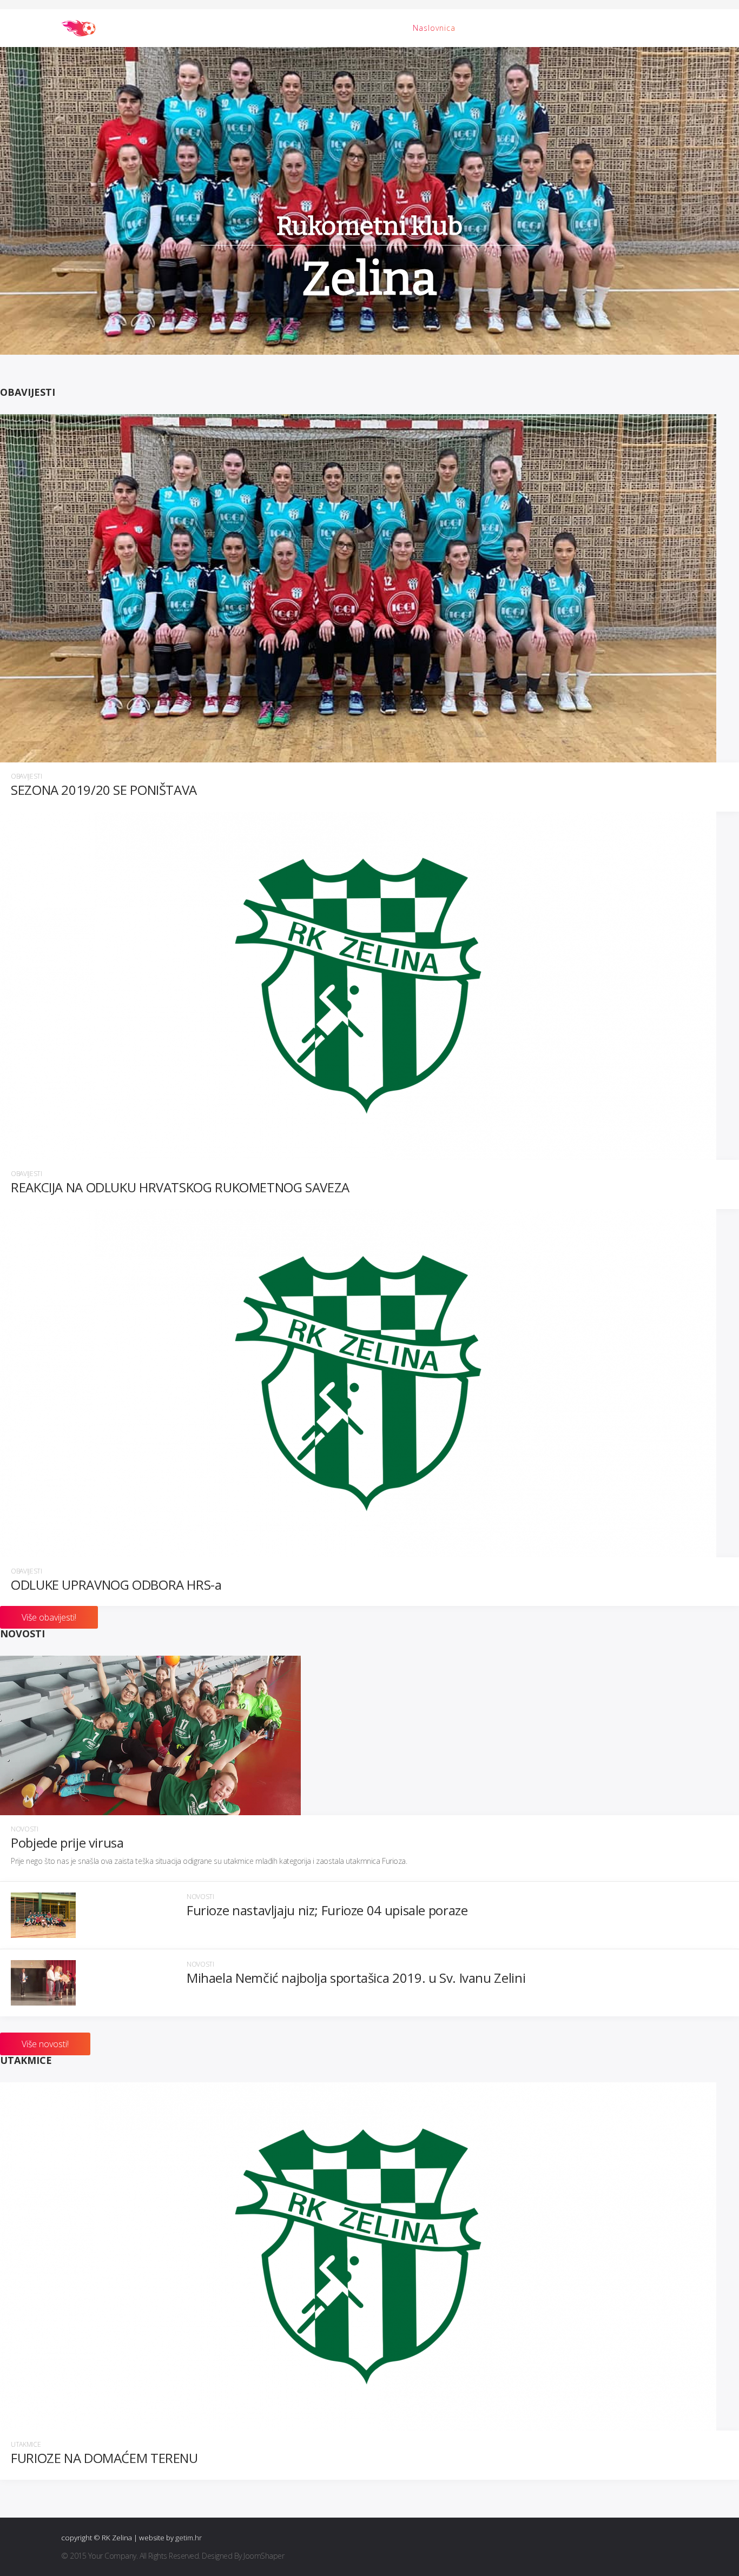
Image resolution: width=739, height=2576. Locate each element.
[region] (369, 201)
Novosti (487, 28)
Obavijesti (538, 28)
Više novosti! (45, 2044)
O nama (590, 28)
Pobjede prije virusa (67, 1843)
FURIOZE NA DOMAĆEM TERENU (104, 2458)
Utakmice (26, 2445)
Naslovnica (434, 28)
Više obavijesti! (49, 1617)
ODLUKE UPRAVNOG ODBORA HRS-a (116, 1585)
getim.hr (189, 2538)
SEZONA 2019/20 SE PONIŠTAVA (104, 790)
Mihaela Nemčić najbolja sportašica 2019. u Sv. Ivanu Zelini (356, 1978)
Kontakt (637, 28)
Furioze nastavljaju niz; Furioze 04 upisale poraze (327, 1911)
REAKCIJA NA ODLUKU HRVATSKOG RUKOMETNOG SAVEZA (180, 1188)
